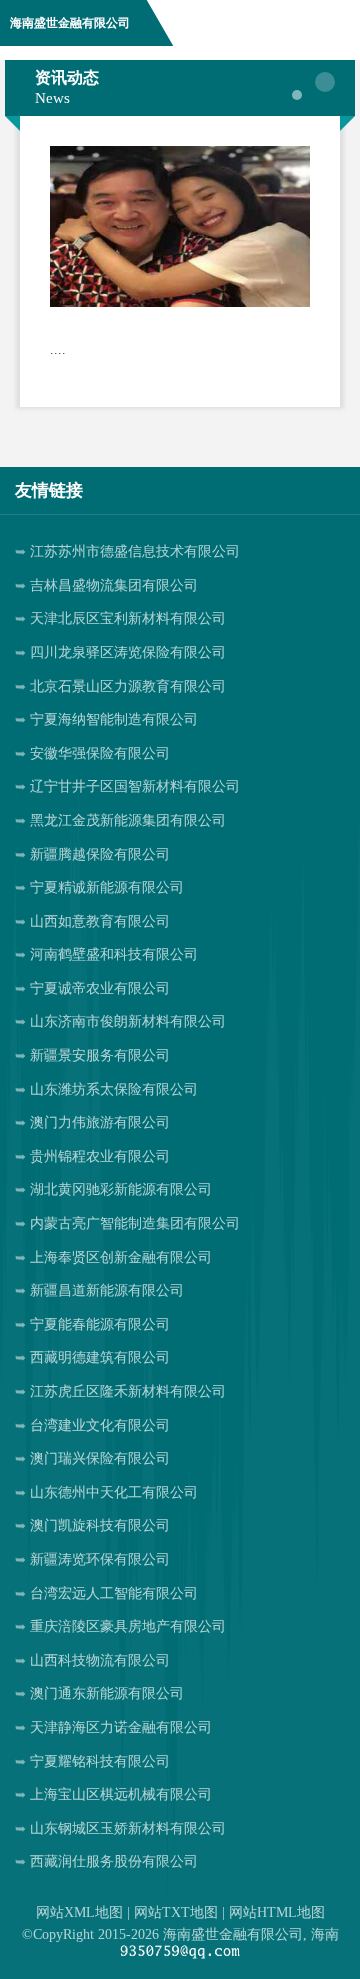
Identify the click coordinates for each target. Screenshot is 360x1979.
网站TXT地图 (176, 1912)
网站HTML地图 (277, 1912)
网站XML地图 (79, 1912)
